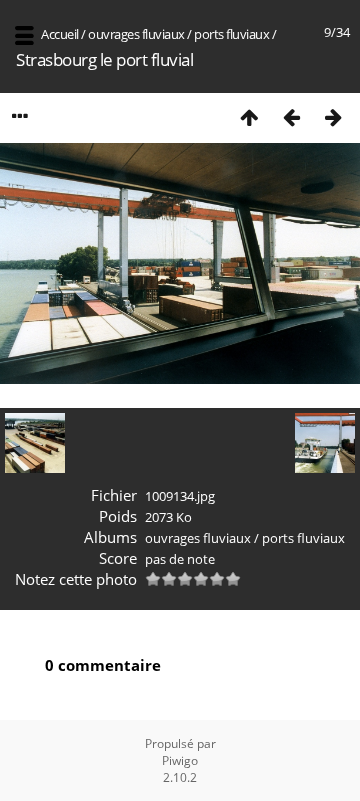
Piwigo (180, 760)
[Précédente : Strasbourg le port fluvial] (291, 116)
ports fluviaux (231, 34)
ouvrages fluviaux (136, 34)
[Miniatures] (249, 116)
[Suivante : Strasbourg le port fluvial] (333, 116)
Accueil (60, 34)
